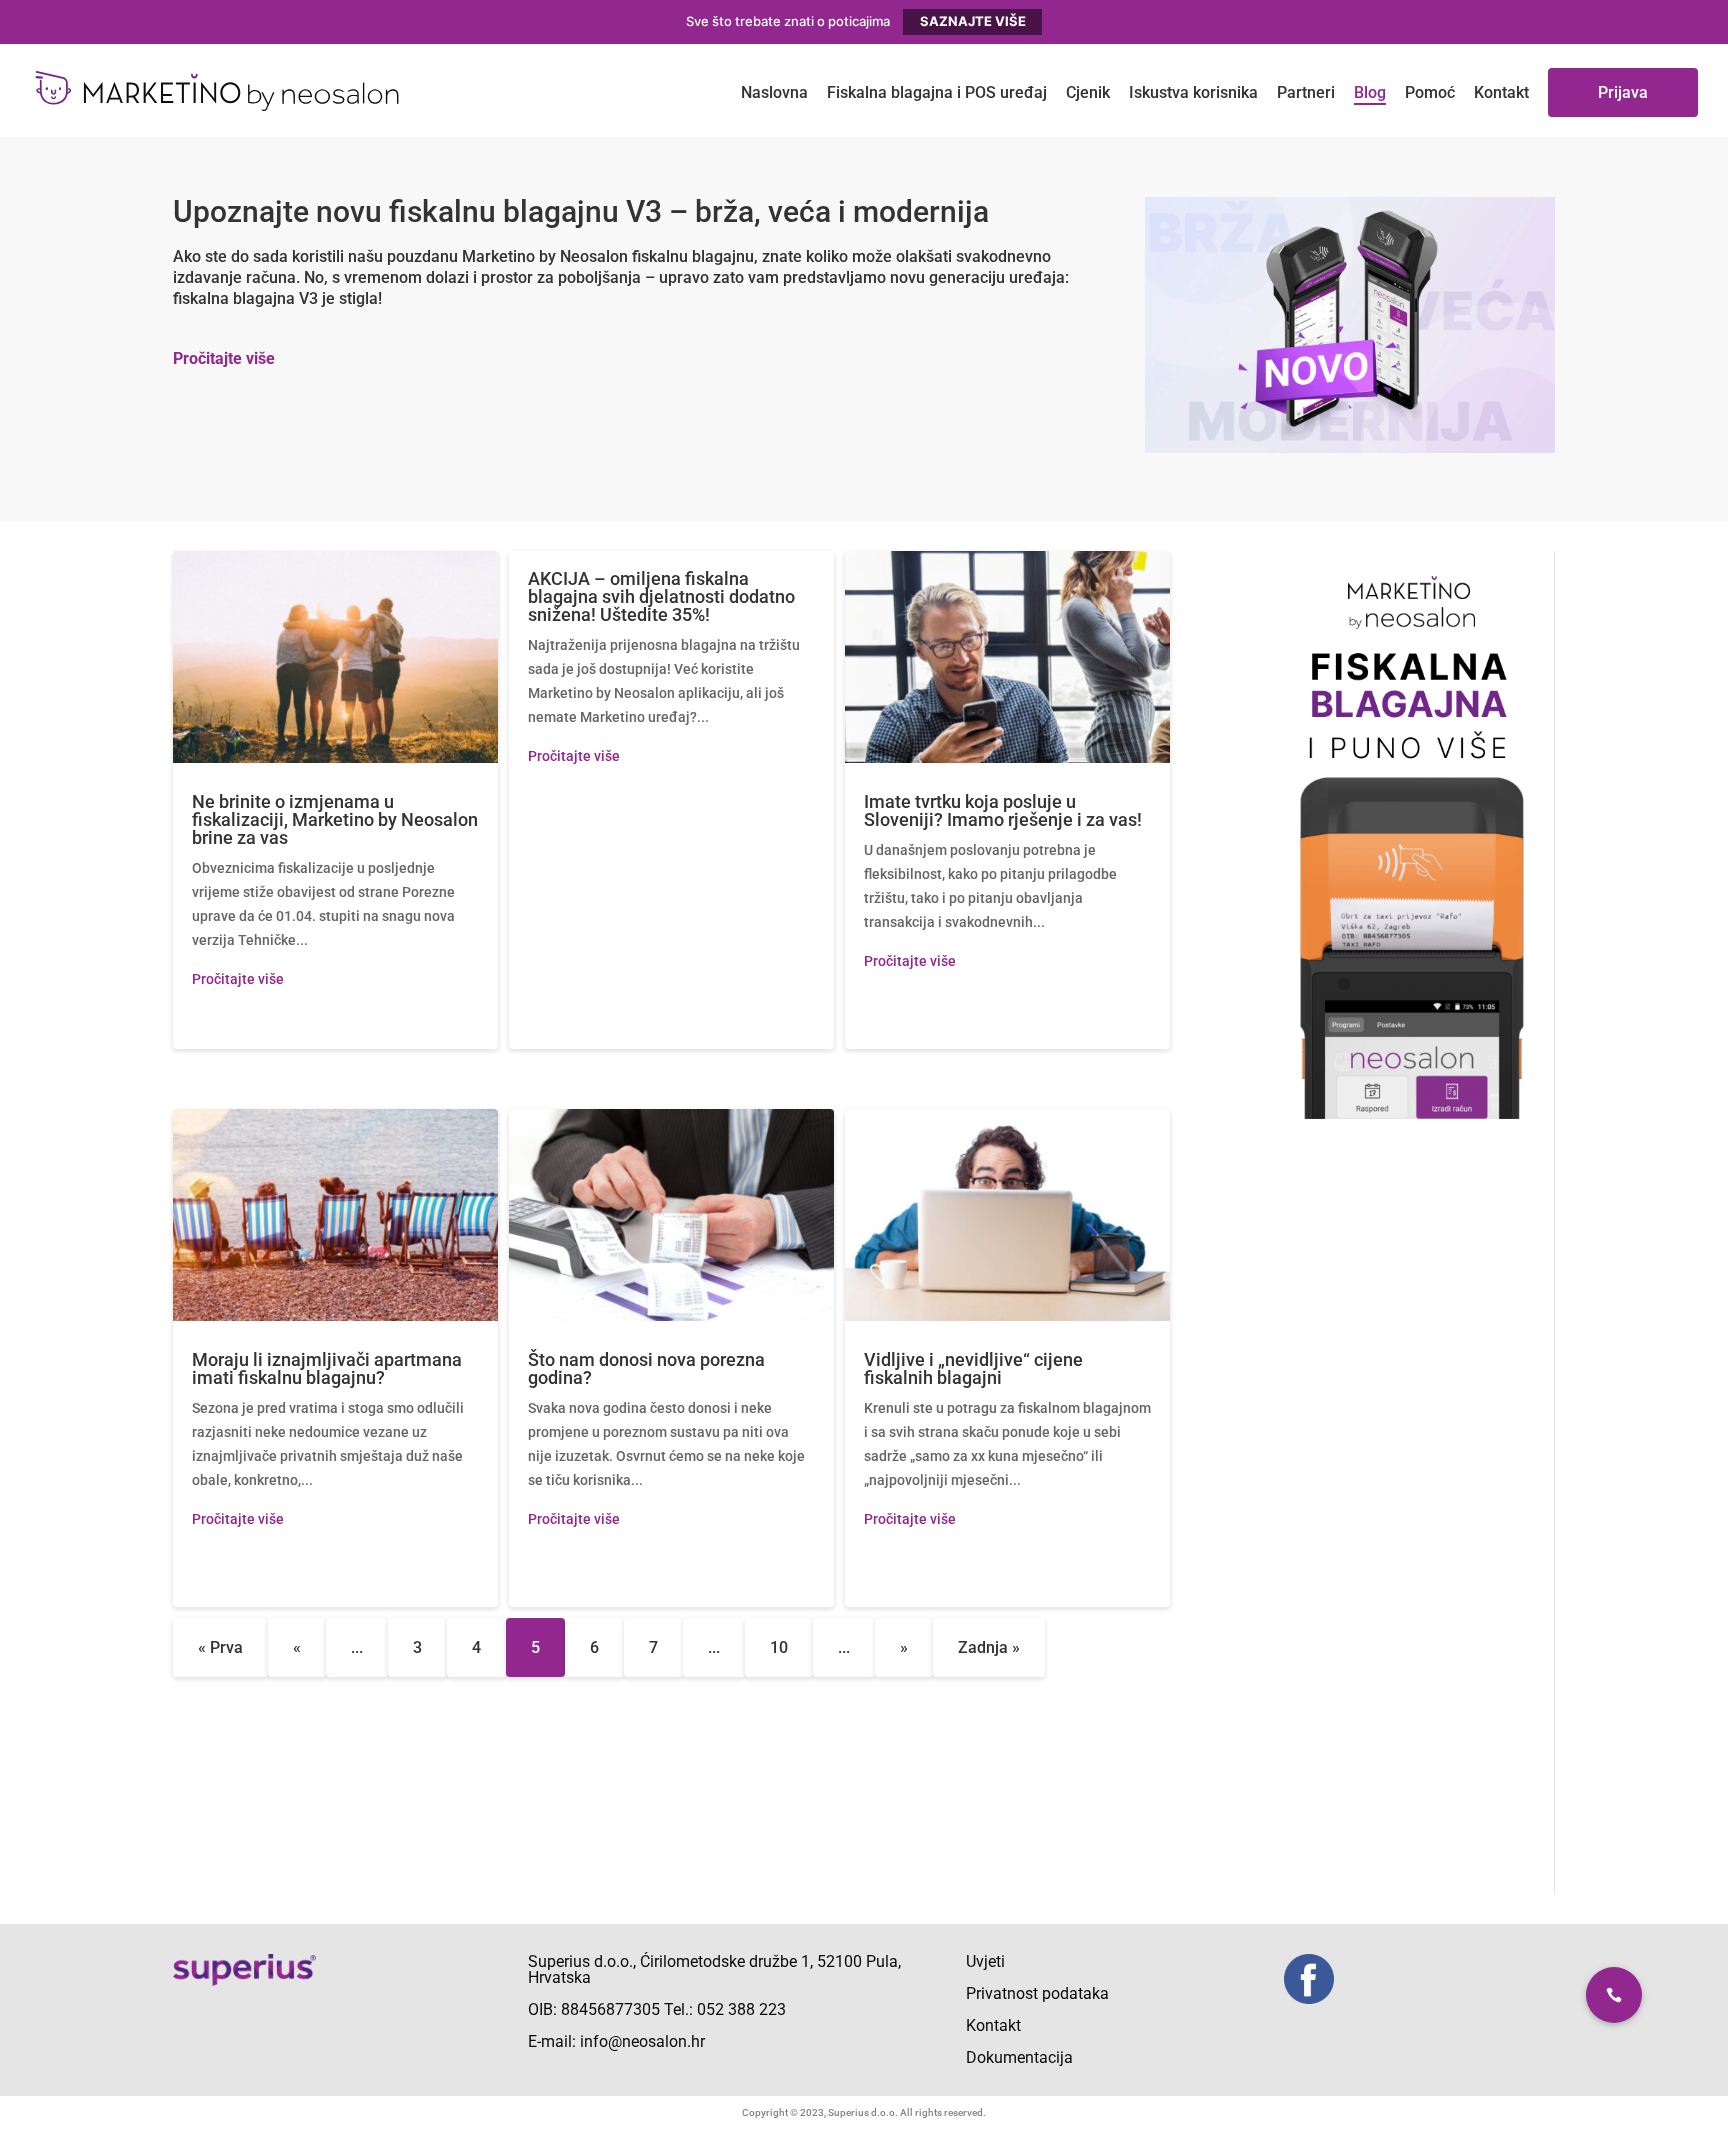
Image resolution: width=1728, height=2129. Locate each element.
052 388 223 (741, 2009)
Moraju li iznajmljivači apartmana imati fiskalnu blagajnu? (327, 1368)
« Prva (220, 1647)
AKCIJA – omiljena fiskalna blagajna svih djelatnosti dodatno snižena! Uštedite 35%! (661, 596)
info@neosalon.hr (642, 2041)
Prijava (1623, 92)
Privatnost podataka (1037, 1993)
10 (779, 1647)
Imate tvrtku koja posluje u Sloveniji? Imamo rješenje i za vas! (1003, 810)
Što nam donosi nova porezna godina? (646, 1368)
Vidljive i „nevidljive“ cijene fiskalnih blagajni (973, 1368)
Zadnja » (989, 1647)
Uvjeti (985, 1961)
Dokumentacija (1019, 2057)
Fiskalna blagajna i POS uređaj (937, 93)
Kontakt (993, 2025)
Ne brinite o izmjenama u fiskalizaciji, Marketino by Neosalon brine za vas (335, 819)
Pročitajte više (224, 358)
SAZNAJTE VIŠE (973, 21)
